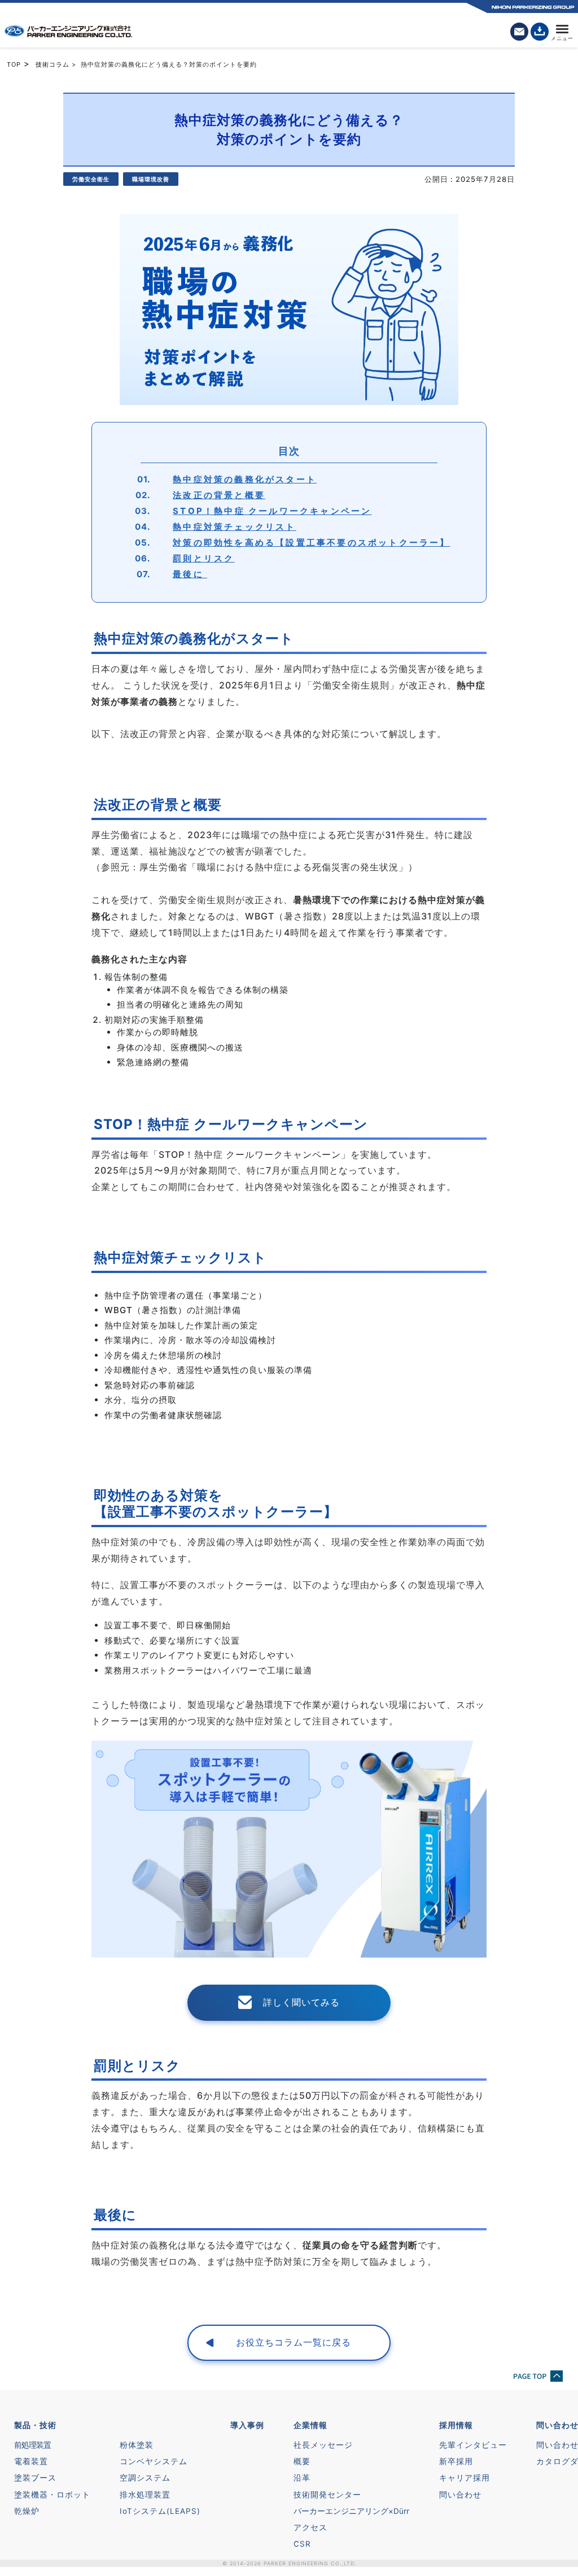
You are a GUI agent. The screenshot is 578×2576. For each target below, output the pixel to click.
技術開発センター (327, 2495)
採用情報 (456, 2425)
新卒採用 (456, 2461)
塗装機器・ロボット (52, 2495)
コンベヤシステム (154, 2461)
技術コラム (52, 64)
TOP (14, 64)
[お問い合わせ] (519, 32)
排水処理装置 (145, 2495)
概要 (302, 2461)
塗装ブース (35, 2478)
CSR (302, 2544)
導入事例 (247, 2425)
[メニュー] (562, 32)
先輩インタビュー (473, 2445)
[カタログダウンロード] (540, 32)
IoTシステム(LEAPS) (160, 2511)
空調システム (145, 2478)
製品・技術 (35, 2425)
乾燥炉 (27, 2511)
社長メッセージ (323, 2445)
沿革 (302, 2478)
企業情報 (310, 2425)
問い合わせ (460, 2495)
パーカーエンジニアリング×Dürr (351, 2511)
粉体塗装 (137, 2445)
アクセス (310, 2527)
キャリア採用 (465, 2478)
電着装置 (31, 2461)
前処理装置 (32, 2445)
